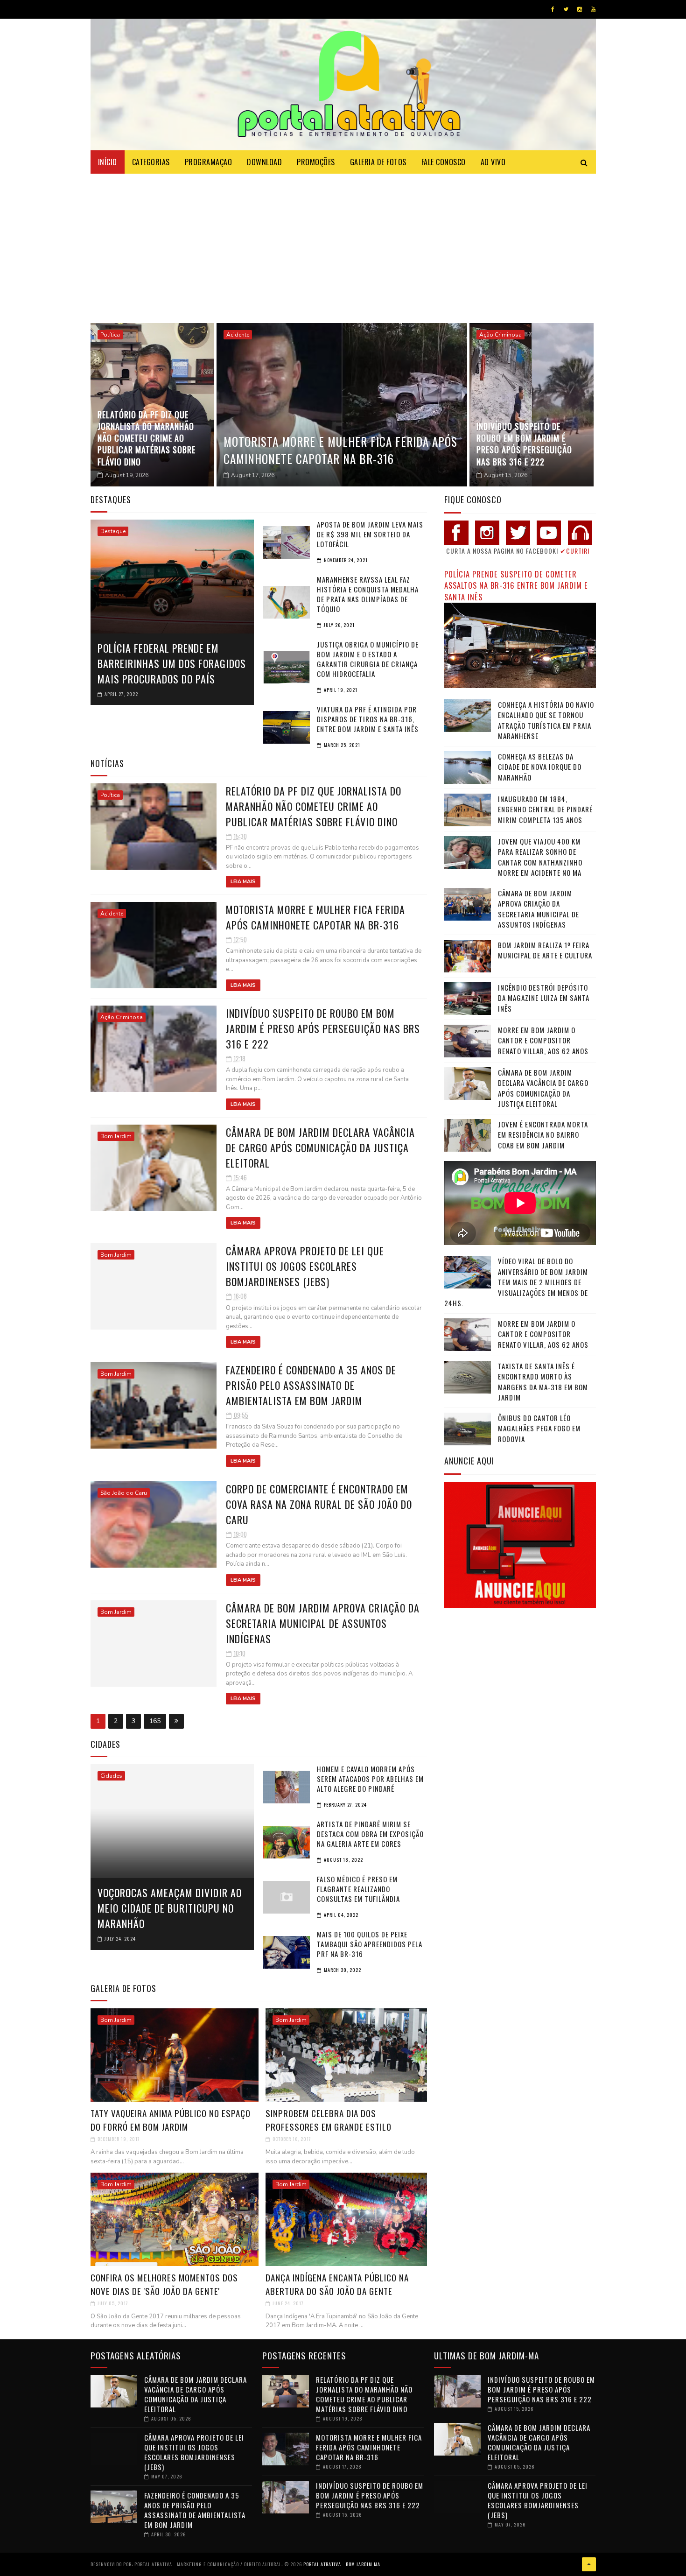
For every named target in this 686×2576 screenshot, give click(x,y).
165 (155, 1721)
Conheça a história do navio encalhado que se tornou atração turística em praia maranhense (546, 720)
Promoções (316, 162)
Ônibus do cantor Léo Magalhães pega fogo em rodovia (539, 1428)
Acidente (238, 335)
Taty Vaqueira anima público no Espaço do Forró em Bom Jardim (171, 2120)
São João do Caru (124, 1493)
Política (110, 335)
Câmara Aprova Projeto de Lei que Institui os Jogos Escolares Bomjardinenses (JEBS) (305, 1266)
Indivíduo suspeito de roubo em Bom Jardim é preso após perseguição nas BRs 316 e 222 (524, 444)
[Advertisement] (343, 244)
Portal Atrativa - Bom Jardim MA (342, 2564)
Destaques (111, 500)
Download (264, 162)
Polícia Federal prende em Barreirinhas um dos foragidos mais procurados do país (172, 663)
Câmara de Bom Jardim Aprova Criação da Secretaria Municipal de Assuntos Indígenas (323, 1623)
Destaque (113, 531)
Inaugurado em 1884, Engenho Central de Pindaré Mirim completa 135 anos (545, 809)
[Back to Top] (589, 2564)
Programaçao (209, 162)
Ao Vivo (493, 162)
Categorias (151, 162)
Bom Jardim (116, 1136)
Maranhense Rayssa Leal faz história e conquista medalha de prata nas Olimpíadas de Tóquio (368, 594)
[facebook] (553, 9)
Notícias (107, 763)
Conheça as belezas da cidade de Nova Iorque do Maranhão (540, 767)
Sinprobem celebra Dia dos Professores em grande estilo (329, 2120)
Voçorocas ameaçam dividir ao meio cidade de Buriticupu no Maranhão (170, 1908)
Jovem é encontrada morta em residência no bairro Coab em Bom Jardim (543, 1135)
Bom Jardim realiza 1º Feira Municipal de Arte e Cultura (545, 950)
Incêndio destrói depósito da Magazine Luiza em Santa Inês (544, 998)
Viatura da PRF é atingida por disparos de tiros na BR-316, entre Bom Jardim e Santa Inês (368, 719)
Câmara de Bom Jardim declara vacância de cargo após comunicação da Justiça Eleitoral (320, 1147)
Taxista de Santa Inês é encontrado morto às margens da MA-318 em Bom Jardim (543, 1382)
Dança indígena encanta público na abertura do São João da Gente (337, 2284)
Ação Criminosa (500, 335)
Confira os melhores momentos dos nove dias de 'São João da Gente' (164, 2284)
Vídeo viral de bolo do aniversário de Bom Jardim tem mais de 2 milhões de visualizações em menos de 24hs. (516, 1282)
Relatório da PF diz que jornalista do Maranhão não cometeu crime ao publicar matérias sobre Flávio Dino (147, 438)
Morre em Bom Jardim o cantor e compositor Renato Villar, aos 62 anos (543, 1040)
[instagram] (580, 9)
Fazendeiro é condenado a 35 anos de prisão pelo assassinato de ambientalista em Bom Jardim (311, 1385)
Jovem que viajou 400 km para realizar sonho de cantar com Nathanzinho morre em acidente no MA (540, 857)
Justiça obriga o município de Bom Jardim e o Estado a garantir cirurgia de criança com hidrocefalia (368, 659)
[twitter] (566, 9)
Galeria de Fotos (378, 162)
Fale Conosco (444, 162)
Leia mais (243, 882)
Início (108, 162)
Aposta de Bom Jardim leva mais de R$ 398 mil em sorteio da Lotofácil (370, 534)
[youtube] (593, 9)
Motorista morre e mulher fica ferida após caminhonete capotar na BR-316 (340, 450)
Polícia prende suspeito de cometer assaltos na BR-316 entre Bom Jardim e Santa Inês (516, 585)
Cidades (111, 1776)
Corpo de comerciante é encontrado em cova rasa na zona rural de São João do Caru (319, 1504)
